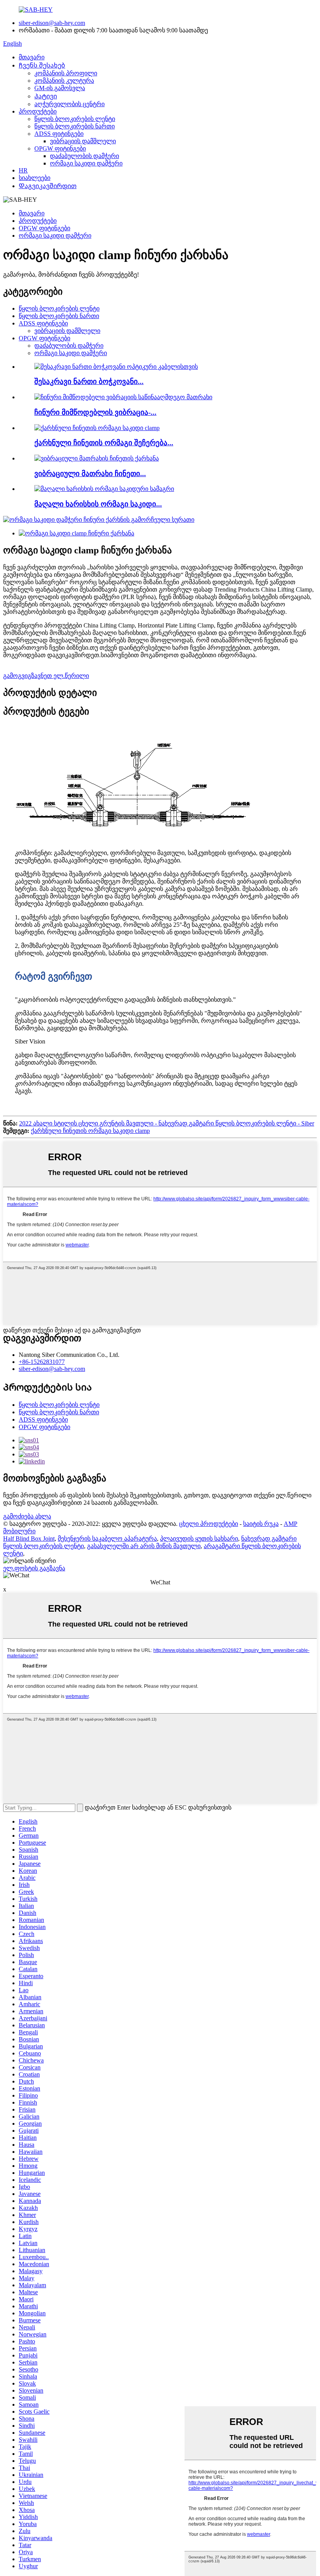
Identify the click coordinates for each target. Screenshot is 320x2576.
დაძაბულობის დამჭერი (84, 156)
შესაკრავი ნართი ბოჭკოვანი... (89, 381)
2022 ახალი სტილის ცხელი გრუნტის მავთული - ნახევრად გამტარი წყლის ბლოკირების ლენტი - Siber (167, 1123)
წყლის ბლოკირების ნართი (75, 126)
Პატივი (46, 96)
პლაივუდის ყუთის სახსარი (199, 1539)
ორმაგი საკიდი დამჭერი (86, 163)
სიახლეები (35, 178)
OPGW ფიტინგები (60, 148)
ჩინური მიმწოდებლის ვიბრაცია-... (95, 412)
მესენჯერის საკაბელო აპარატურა (107, 1539)
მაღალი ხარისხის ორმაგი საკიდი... (98, 504)
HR (23, 170)
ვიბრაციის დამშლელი (83, 141)
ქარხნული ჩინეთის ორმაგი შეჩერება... (104, 443)
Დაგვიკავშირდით (48, 186)
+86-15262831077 (42, 1362)
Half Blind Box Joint (29, 1539)
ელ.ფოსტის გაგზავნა (34, 1568)
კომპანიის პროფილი (66, 73)
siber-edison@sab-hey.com (52, 23)
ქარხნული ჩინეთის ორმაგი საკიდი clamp (90, 1131)
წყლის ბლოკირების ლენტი (75, 119)
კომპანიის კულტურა (64, 81)
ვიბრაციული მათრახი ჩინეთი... (90, 474)
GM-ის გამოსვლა (60, 88)
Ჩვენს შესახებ (42, 65)
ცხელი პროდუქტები (209, 1524)
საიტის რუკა (261, 1524)
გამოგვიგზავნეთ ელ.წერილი (46, 676)
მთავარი (32, 57)
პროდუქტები (38, 111)
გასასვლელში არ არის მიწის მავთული (144, 1546)
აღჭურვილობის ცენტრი (69, 104)
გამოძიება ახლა (27, 1516)
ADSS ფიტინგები (59, 134)
